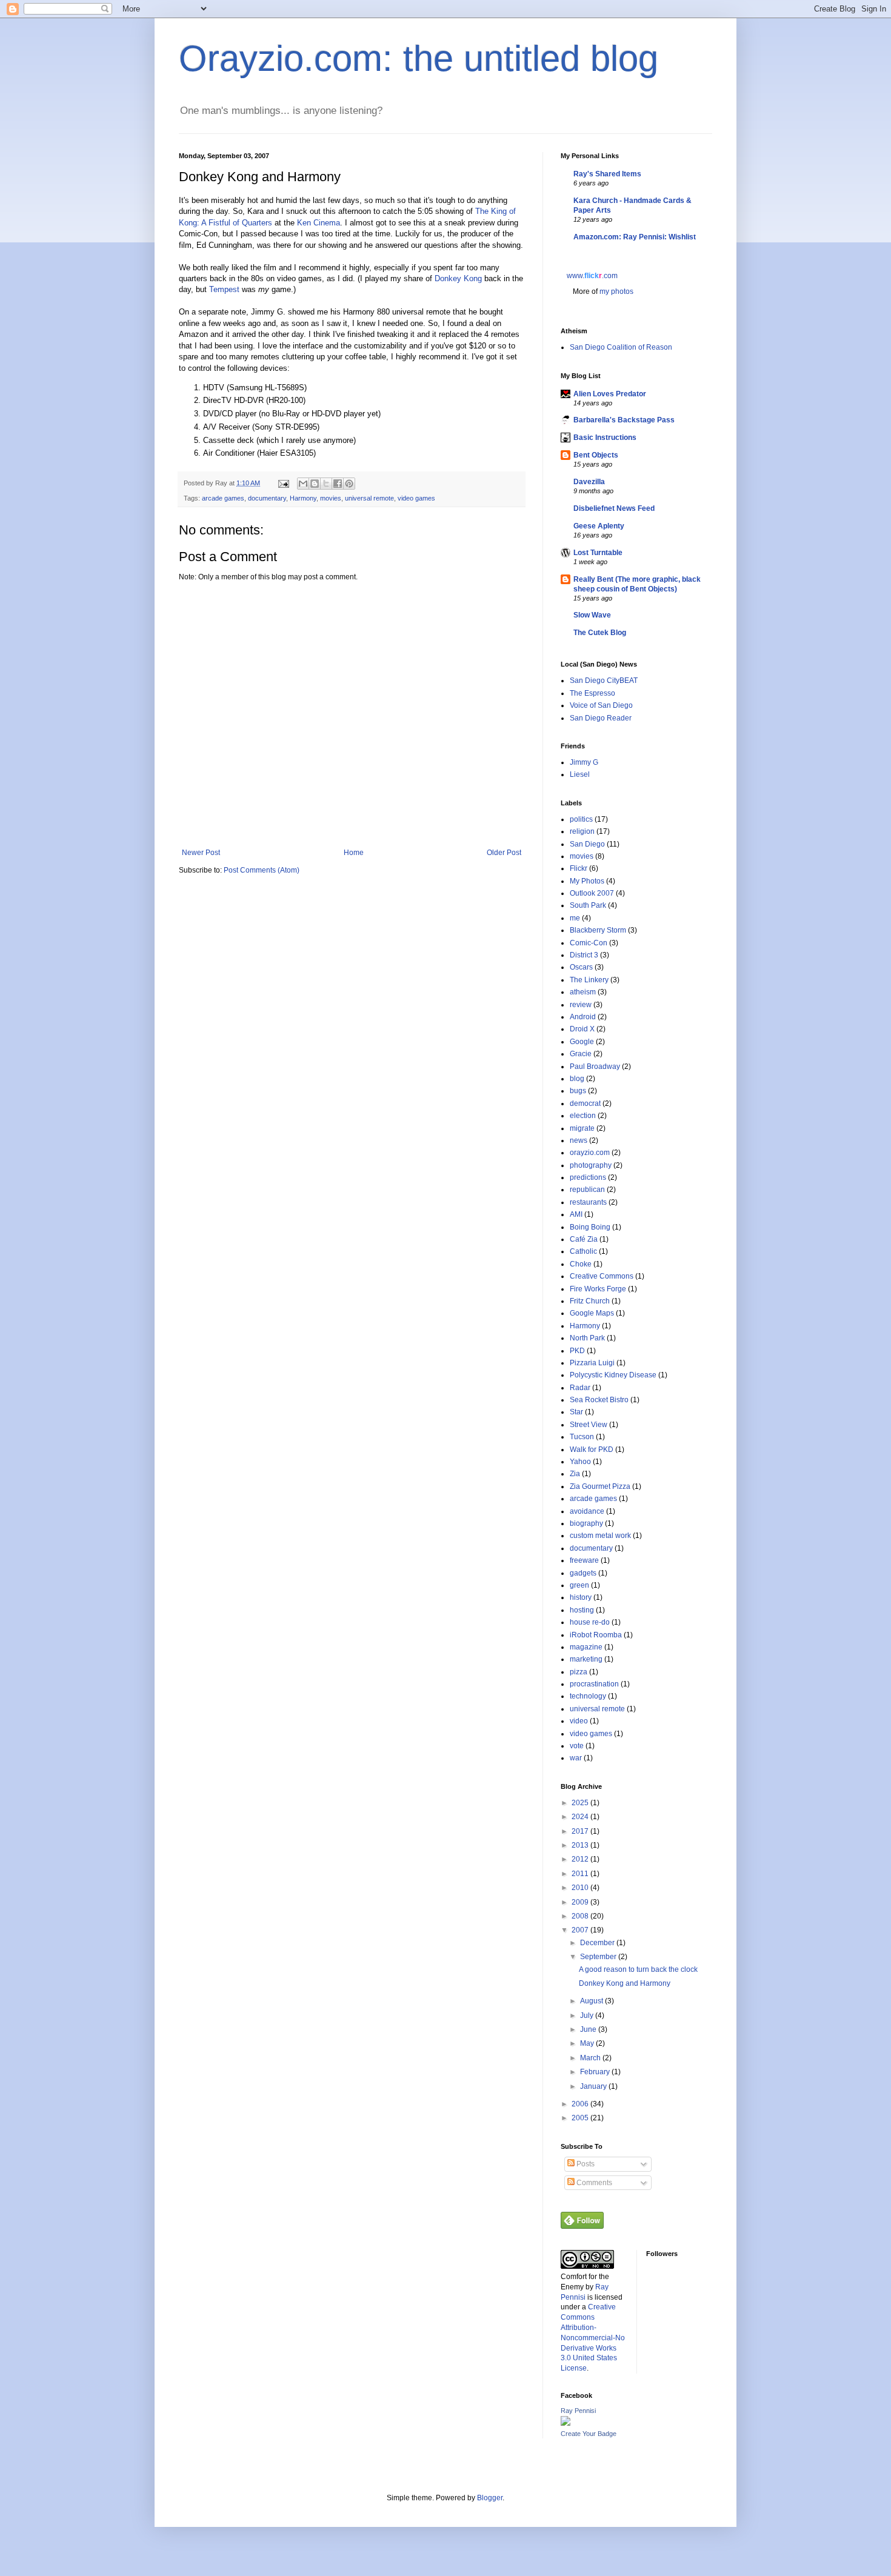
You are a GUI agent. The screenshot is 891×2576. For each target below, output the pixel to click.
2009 (581, 1902)
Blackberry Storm (598, 930)
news (579, 1140)
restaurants (588, 1202)
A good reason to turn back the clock (638, 1969)
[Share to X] (326, 484)
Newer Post (201, 853)
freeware (584, 1560)
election (583, 1116)
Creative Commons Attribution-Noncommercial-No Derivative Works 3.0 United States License (593, 2338)
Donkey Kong (458, 278)
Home (354, 853)
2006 (581, 2104)
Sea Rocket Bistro (599, 1400)
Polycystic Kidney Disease (613, 1375)
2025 (581, 1803)
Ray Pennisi (578, 2411)
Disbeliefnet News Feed (614, 508)
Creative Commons (602, 1276)
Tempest (224, 289)
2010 (581, 1888)
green (579, 1585)
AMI (576, 1214)
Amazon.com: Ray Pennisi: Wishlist (635, 237)
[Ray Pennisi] (566, 2423)
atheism (583, 992)
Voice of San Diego (601, 705)
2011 (581, 1874)
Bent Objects (596, 455)
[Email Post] (283, 483)
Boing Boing (590, 1227)
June (589, 2029)
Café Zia (584, 1239)
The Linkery (589, 980)
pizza (579, 1672)
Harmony (303, 498)
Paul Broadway (595, 1067)
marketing (586, 1659)
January (594, 2086)
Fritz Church (590, 1301)
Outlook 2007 (592, 893)
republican (587, 1190)
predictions (588, 1177)
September (599, 1957)
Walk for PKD (592, 1449)
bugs (578, 1091)
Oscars (581, 967)
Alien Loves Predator (610, 394)
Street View (589, 1425)
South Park (588, 905)
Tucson (582, 1437)
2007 (581, 1930)
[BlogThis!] (315, 484)
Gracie (581, 1054)
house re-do (590, 1622)
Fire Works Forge (598, 1289)
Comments (593, 2183)
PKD (577, 1351)
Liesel (580, 774)
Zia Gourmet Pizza (600, 1486)
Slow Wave (592, 615)
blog (577, 1079)
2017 (581, 1831)
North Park (587, 1338)
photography (591, 1165)
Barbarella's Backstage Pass (624, 420)
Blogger (490, 2498)
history (581, 1597)
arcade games (223, 498)
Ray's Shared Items (607, 174)
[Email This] (303, 484)
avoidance (587, 1511)
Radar (580, 1388)
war (576, 1758)
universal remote (369, 498)
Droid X (582, 1029)
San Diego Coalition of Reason (621, 347)
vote (577, 1746)
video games (416, 498)
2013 (581, 1845)
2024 (581, 1817)
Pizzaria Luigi (592, 1363)
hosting (582, 1610)
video (579, 1721)
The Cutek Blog (600, 633)
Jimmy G (584, 762)
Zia (575, 1474)
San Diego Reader (601, 718)
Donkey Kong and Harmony (625, 1983)
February (596, 2072)
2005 (581, 2118)
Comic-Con (589, 943)
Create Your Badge (589, 2434)
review (581, 1005)
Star (576, 1412)
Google (582, 1042)
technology (588, 1696)
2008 (581, 1916)
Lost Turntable (598, 553)
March (591, 2058)
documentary (267, 498)
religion (582, 831)
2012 (581, 1859)
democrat (585, 1103)
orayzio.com (590, 1153)
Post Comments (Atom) (262, 870)
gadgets (583, 1573)
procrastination (594, 1684)
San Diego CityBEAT (604, 681)
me (575, 918)
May (588, 2043)
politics (581, 819)
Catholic (583, 1251)
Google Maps (592, 1313)
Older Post (504, 853)
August (592, 2001)
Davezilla (589, 482)
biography (586, 1523)
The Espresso (592, 693)
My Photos (587, 881)
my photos (616, 291)
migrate (582, 1128)
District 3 (584, 955)
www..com (592, 276)
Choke (581, 1264)
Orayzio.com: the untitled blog (419, 58)
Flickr (579, 868)
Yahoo (580, 1462)
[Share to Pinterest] (349, 484)
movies (331, 498)
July (588, 2015)
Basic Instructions (605, 438)
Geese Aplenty (599, 526)
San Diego (587, 844)
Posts (585, 2164)
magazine (586, 1647)
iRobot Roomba (596, 1635)
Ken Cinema (319, 223)
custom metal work (600, 1536)
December (598, 1943)
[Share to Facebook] (338, 484)
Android (583, 1017)
